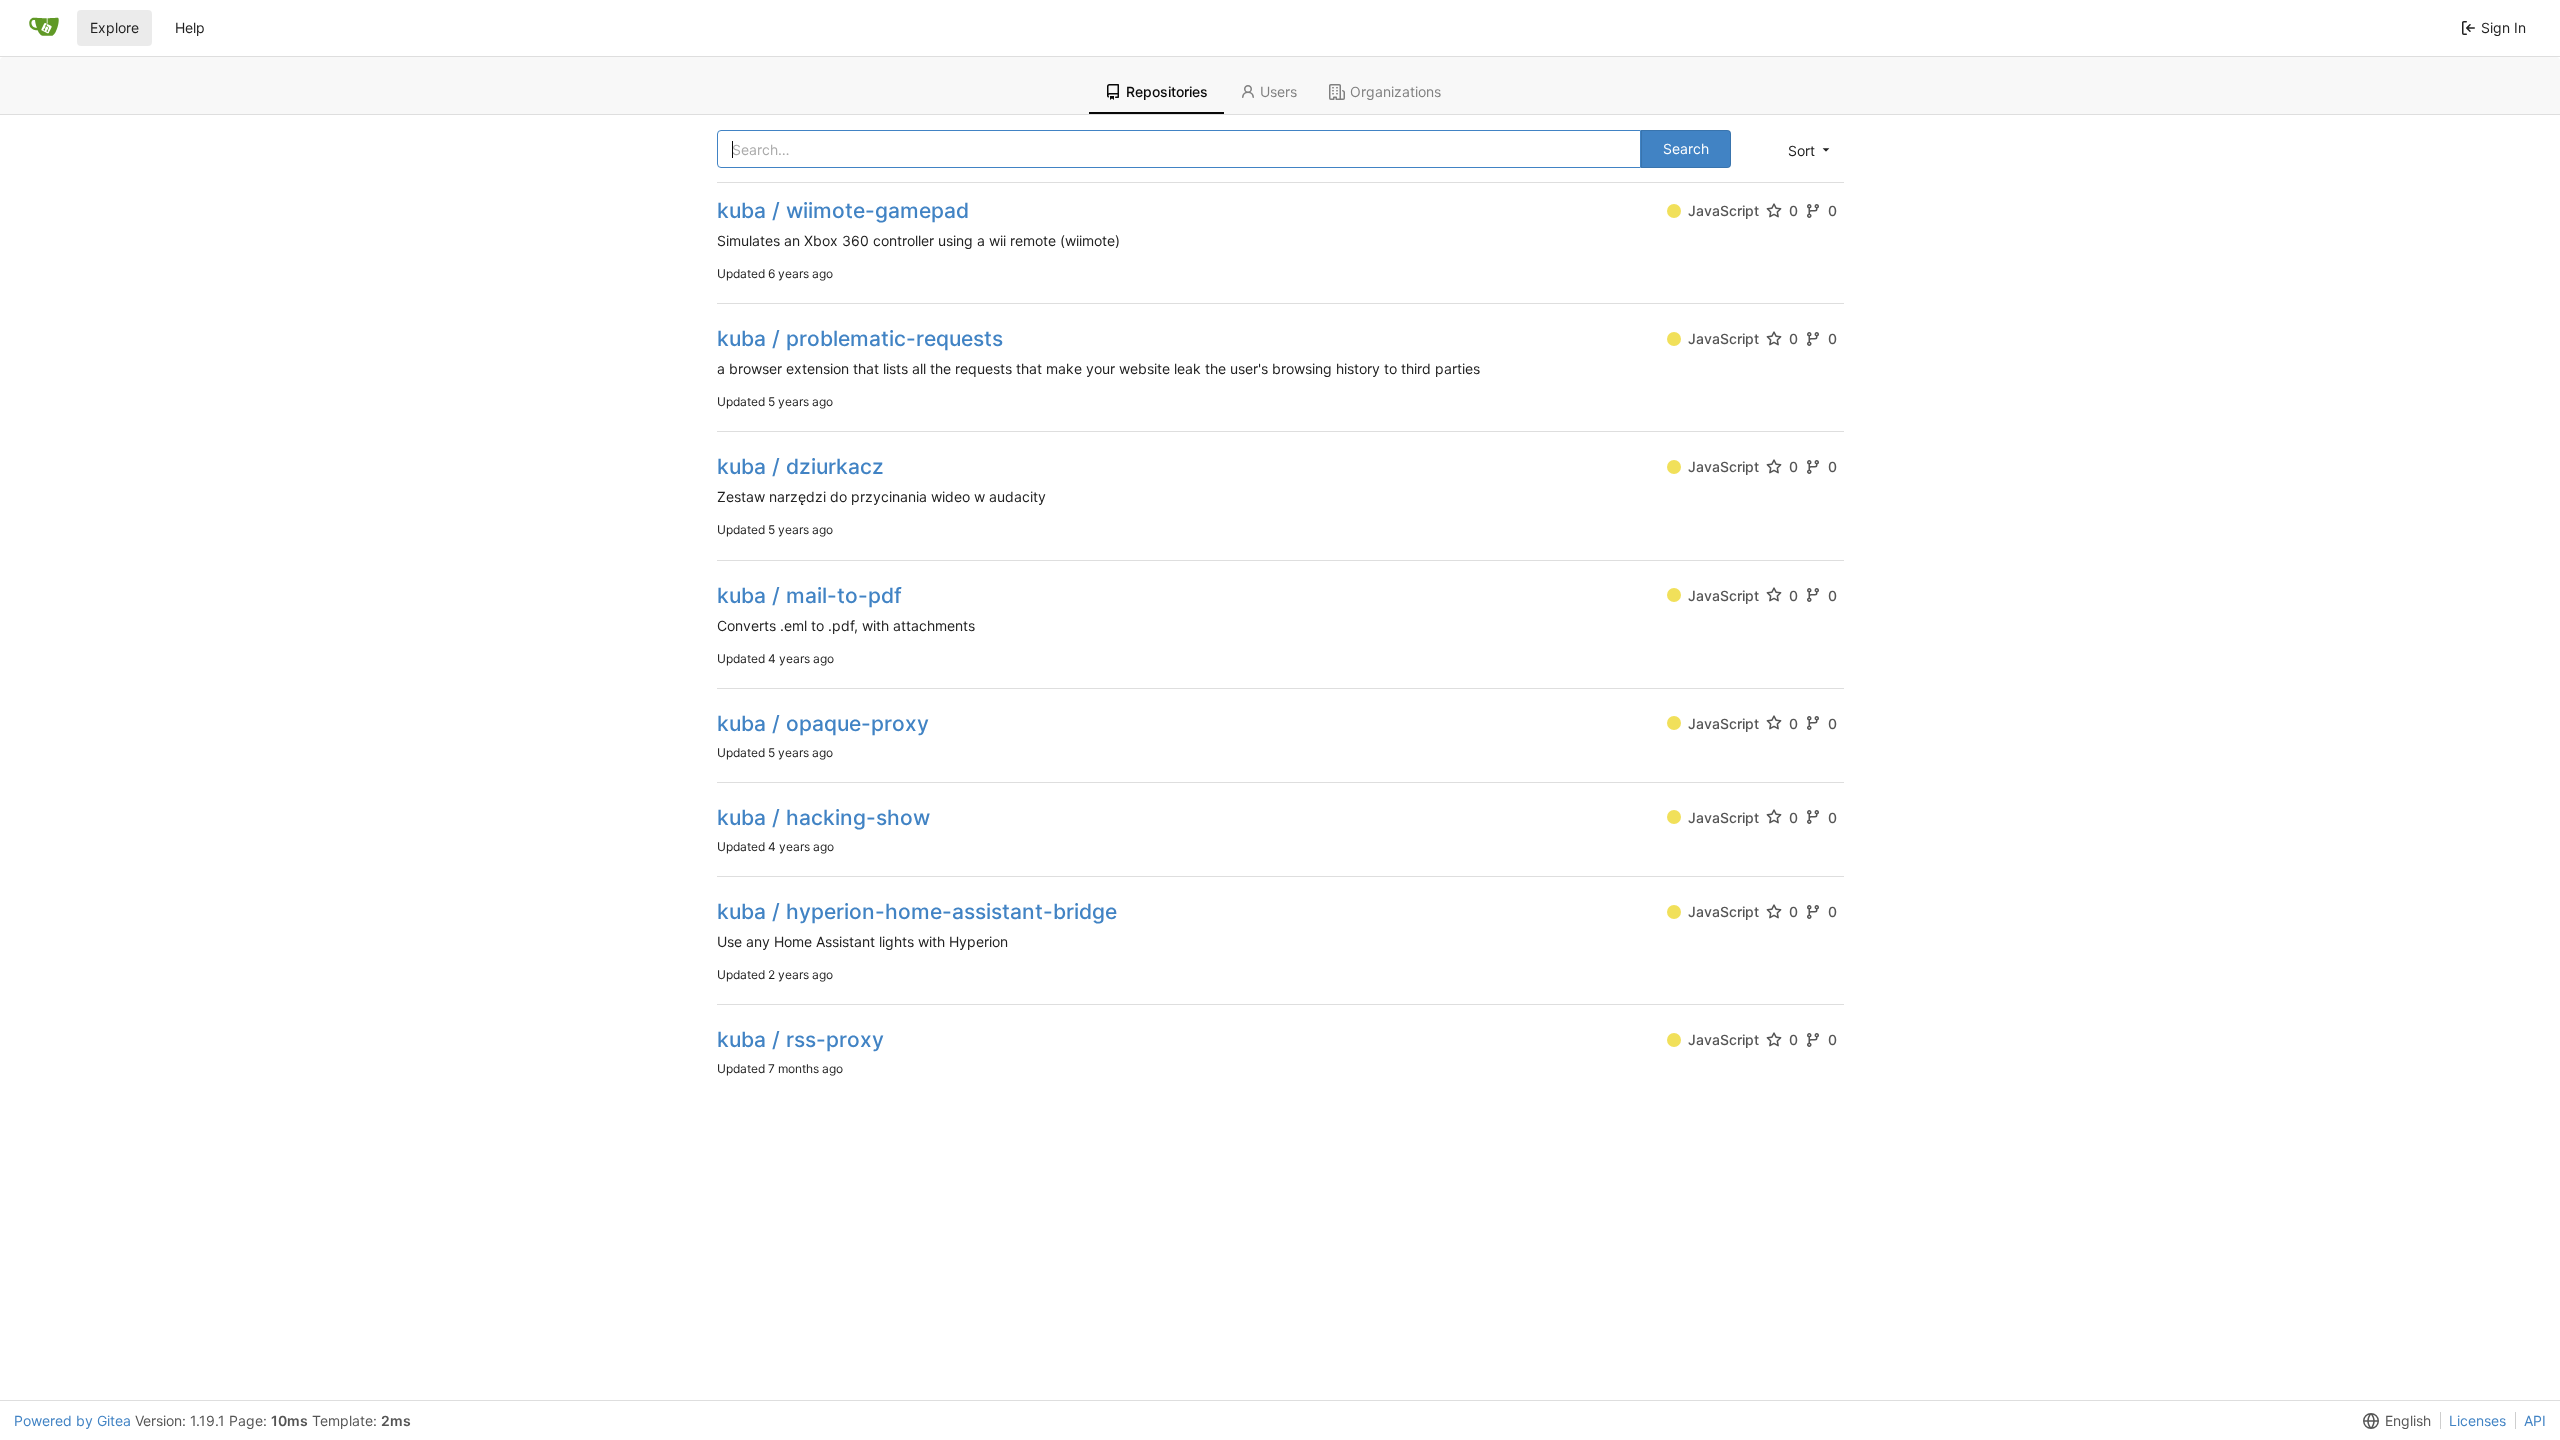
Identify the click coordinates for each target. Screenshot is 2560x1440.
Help (190, 27)
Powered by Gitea (72, 1420)
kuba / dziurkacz (800, 466)
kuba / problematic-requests (860, 338)
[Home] (44, 28)
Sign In (2503, 27)
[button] (1807, 150)
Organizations (1395, 91)
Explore (114, 27)
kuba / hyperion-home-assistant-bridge (917, 911)
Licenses (2477, 1420)
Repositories (1167, 91)
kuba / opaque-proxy (823, 723)
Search (1686, 148)
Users (1278, 91)
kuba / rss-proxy (800, 1039)
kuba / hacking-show (823, 817)
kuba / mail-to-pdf (809, 595)
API (2535, 1420)
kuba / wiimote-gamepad (843, 210)
